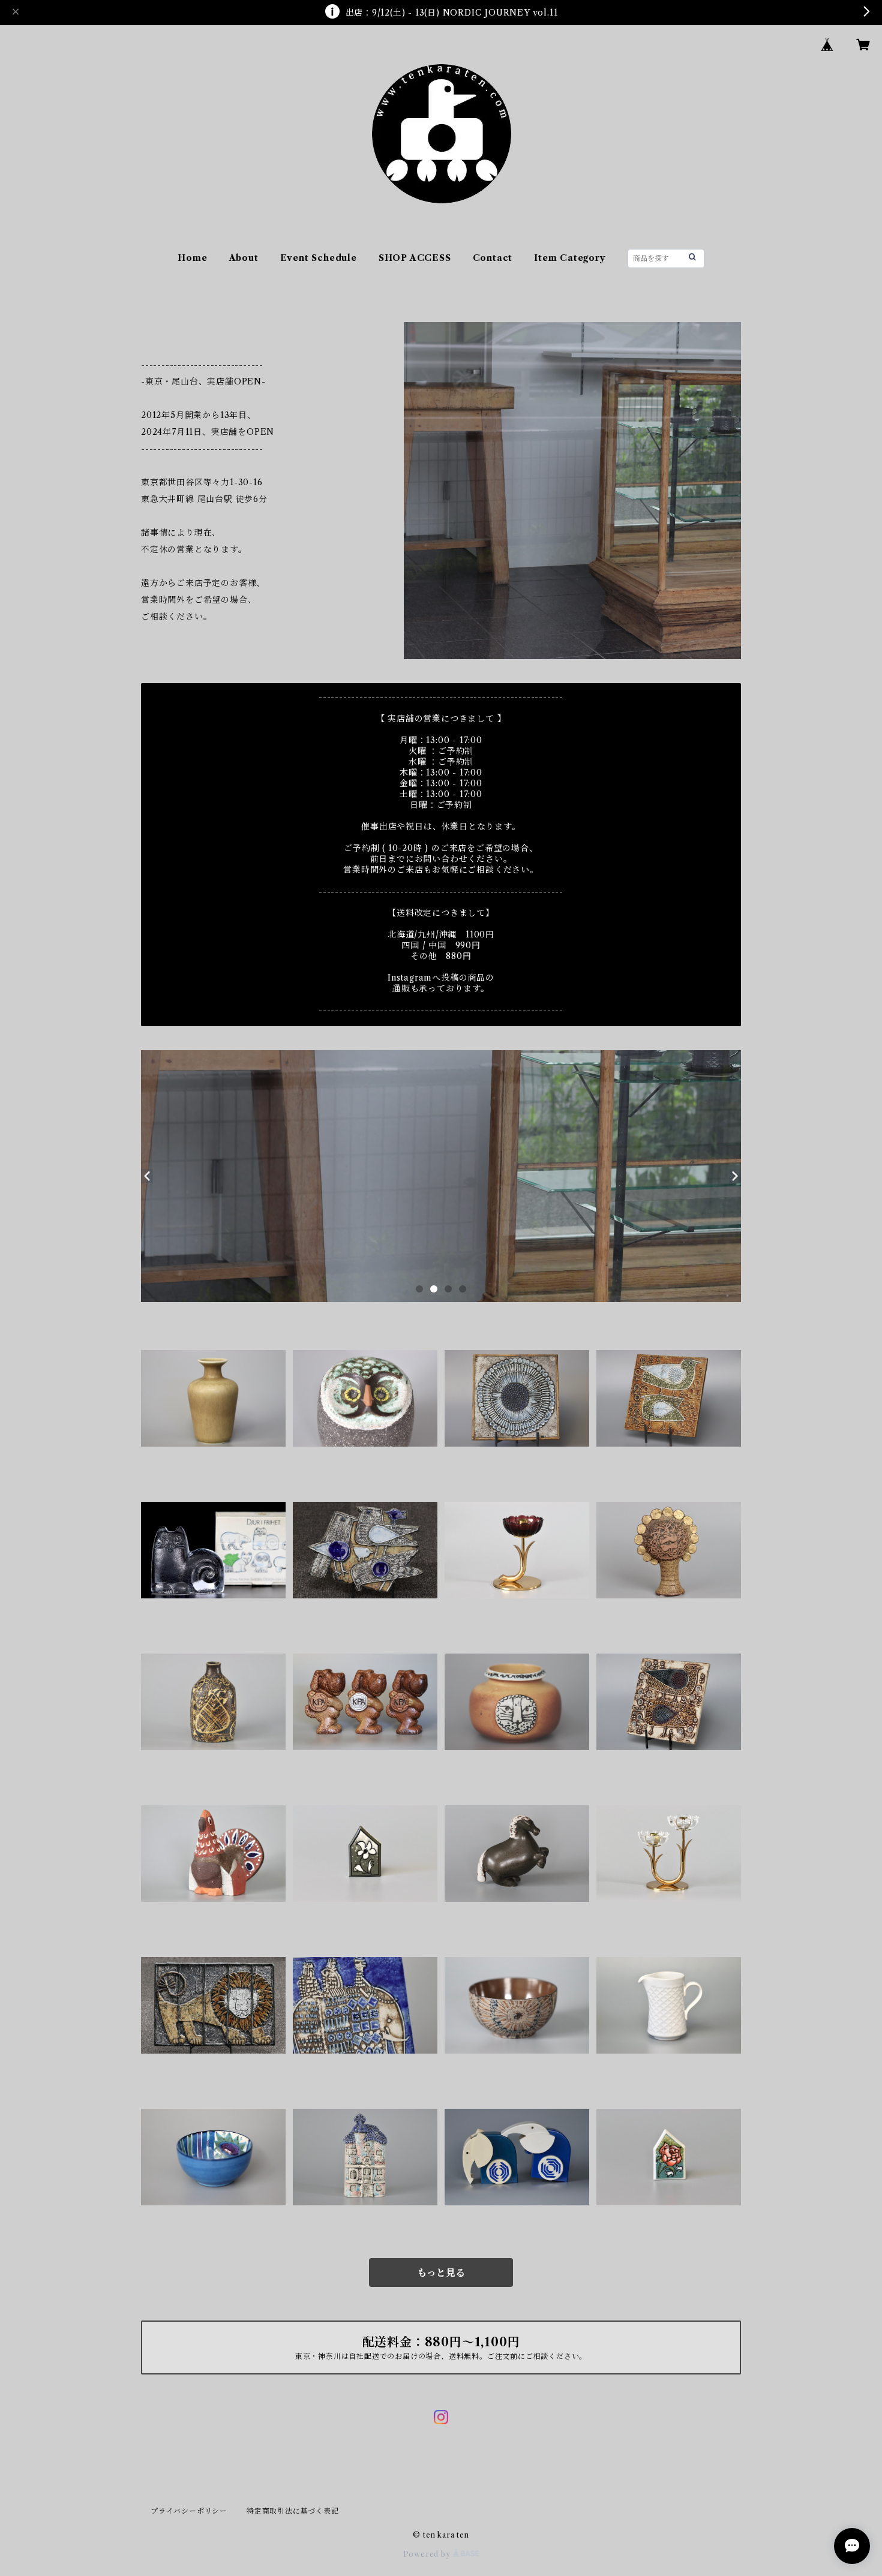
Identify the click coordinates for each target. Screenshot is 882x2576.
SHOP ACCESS (415, 258)
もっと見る (441, 2273)
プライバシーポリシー (189, 2511)
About (244, 258)
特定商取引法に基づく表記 (293, 2511)
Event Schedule (319, 258)
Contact (493, 258)
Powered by (428, 2554)
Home (192, 258)
